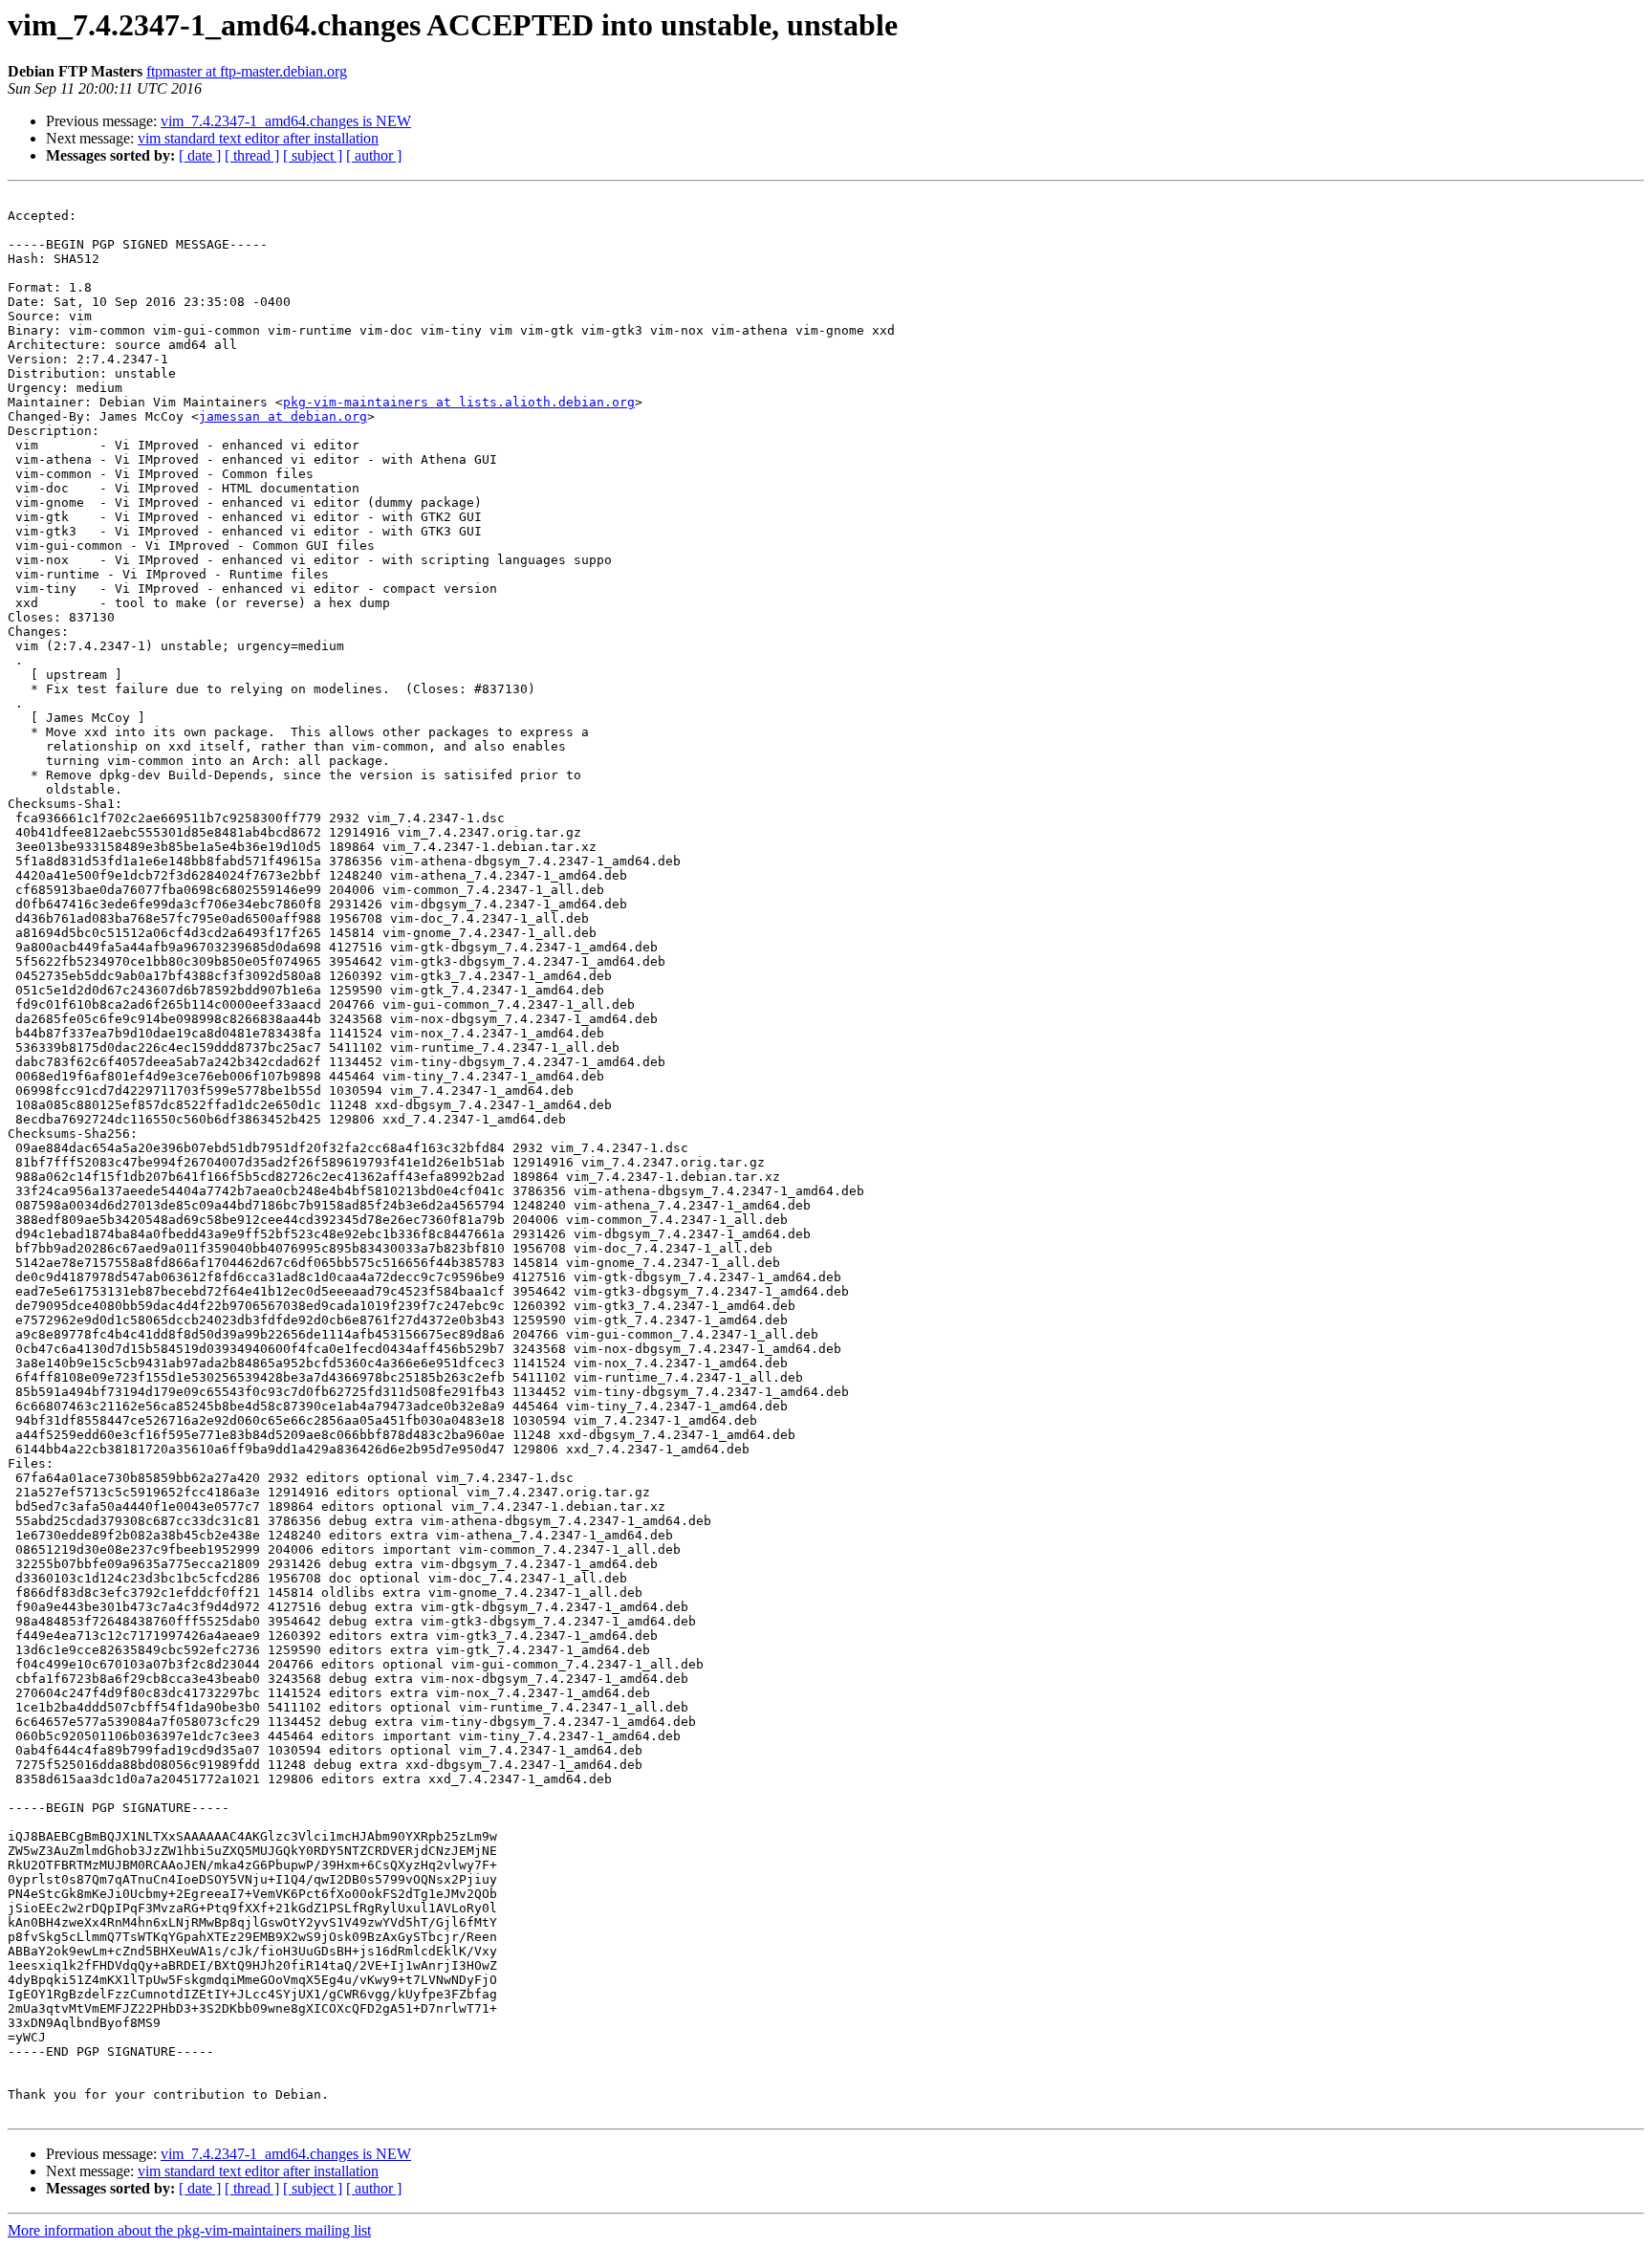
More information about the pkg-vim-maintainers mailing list (189, 2230)
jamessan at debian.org (283, 416)
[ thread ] (252, 155)
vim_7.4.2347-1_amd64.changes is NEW (286, 121)
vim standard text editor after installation (258, 138)
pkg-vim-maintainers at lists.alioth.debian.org (459, 402)
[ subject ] (313, 155)
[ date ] (200, 155)
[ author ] (374, 155)
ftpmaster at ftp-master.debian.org (247, 71)
